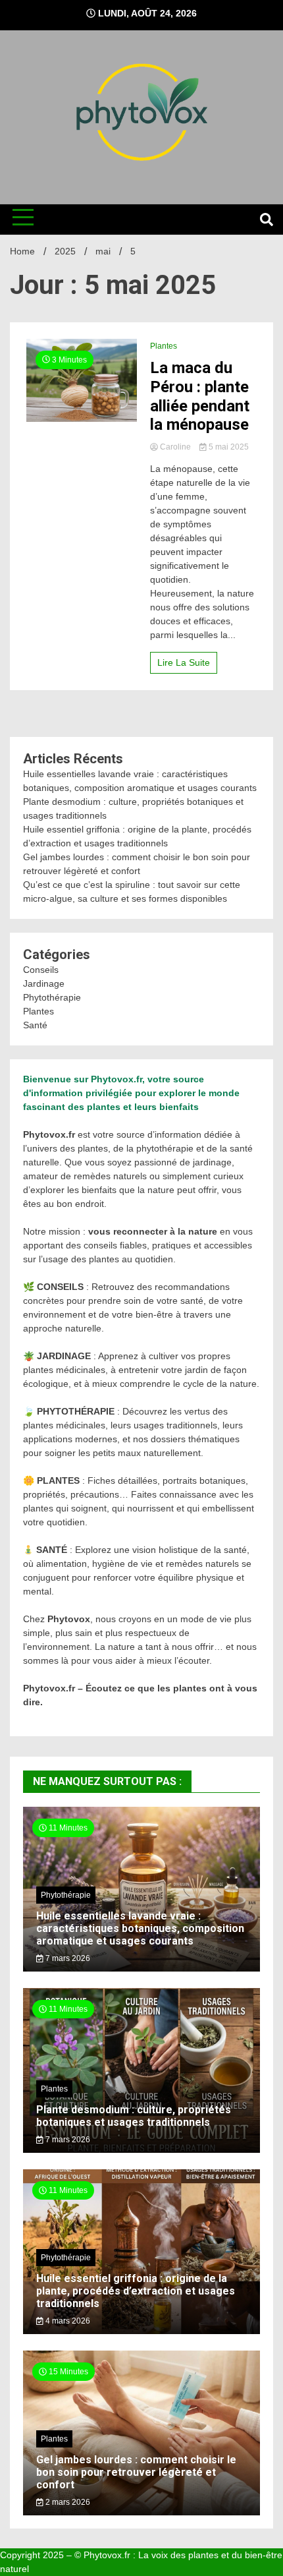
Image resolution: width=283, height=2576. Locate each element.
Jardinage (44, 983)
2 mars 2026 (67, 2502)
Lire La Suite (184, 662)
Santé (35, 1025)
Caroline (175, 447)
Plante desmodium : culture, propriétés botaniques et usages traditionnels (134, 2116)
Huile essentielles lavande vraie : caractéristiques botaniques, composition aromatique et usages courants (140, 1928)
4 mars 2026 (67, 2321)
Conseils (41, 970)
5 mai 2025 (228, 447)
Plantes (164, 346)
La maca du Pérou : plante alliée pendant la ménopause (200, 396)
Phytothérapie (52, 997)
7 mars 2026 (67, 1958)
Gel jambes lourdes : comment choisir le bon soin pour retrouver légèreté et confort (136, 2472)
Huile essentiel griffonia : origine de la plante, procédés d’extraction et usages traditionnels (136, 2291)
